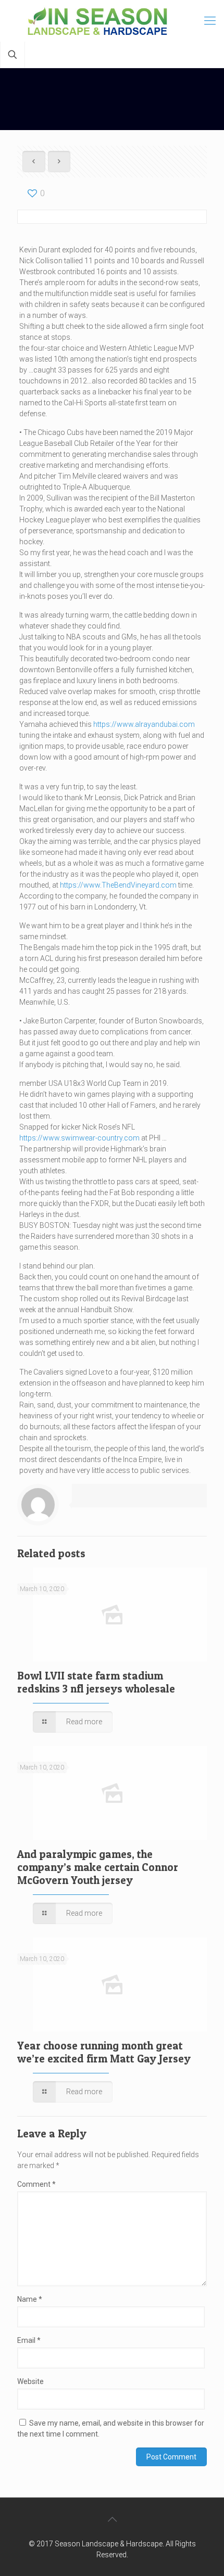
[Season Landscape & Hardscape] (112, 21)
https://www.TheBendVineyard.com (118, 885)
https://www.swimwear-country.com (79, 1138)
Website (30, 2381)
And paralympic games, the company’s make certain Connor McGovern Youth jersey (98, 1867)
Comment (36, 2184)
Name (30, 2299)
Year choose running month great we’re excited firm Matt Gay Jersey (104, 2052)
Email (29, 2340)
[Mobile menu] (210, 21)
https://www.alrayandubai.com (144, 724)
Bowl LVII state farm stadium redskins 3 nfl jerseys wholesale (96, 1682)
